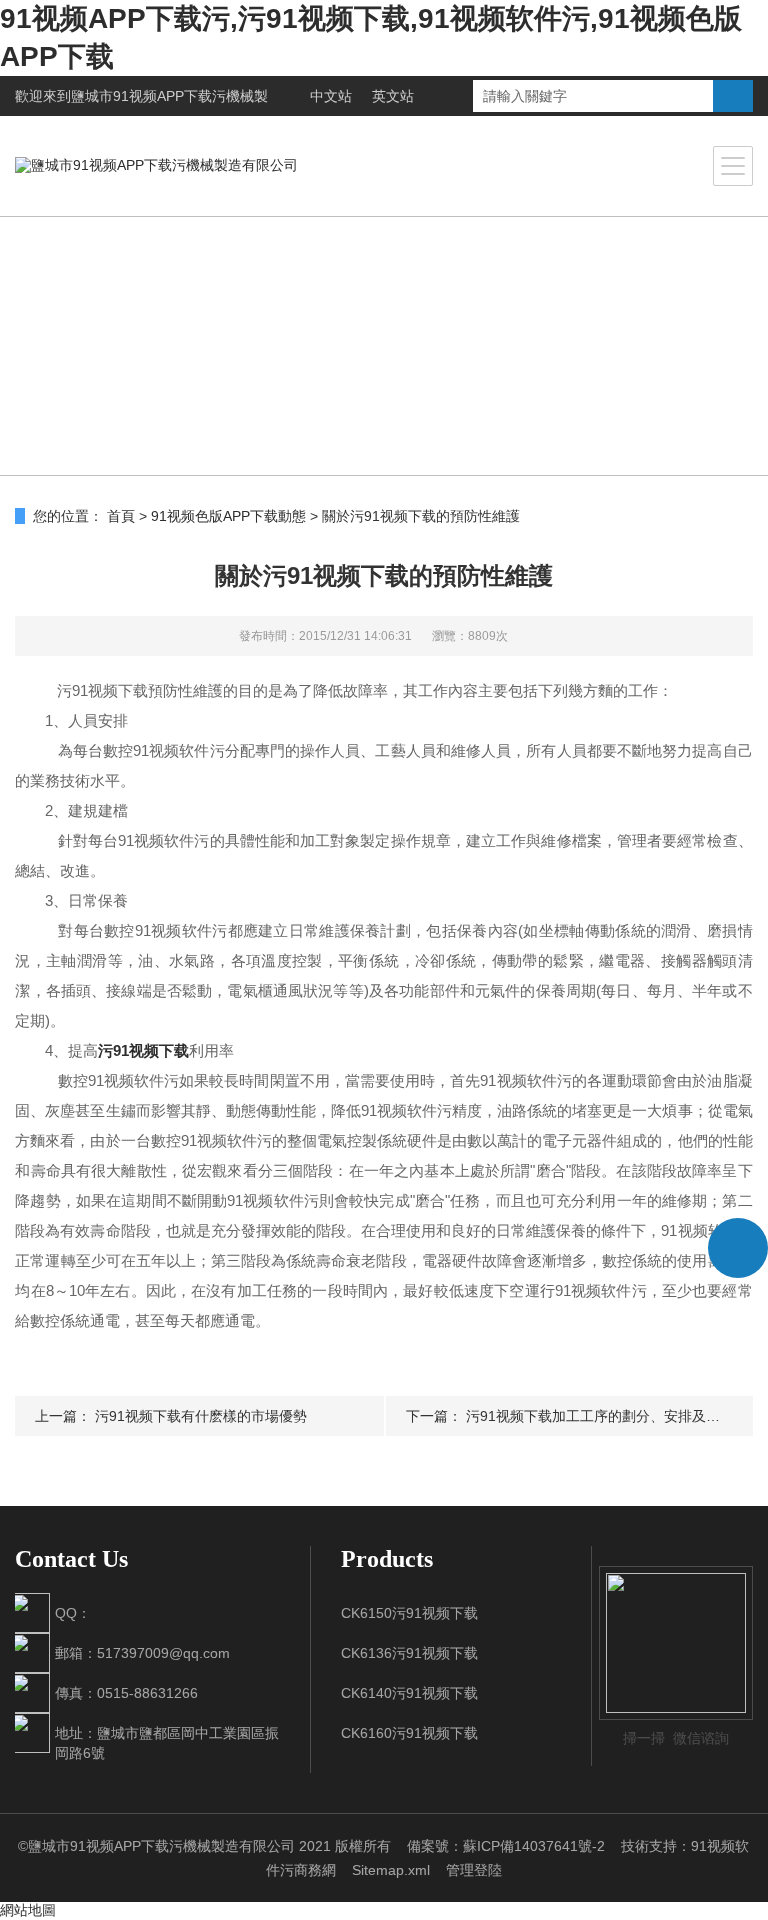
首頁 (121, 516)
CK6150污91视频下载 (409, 1613)
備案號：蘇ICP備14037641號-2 (506, 1846)
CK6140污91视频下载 (409, 1693)
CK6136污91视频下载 (409, 1653)
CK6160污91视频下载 (409, 1733)
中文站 (331, 96)
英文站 (393, 96)
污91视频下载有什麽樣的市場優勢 (201, 1416)
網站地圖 (28, 1910)
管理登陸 (474, 1870)
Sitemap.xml (391, 1870)
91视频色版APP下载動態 (228, 516)
